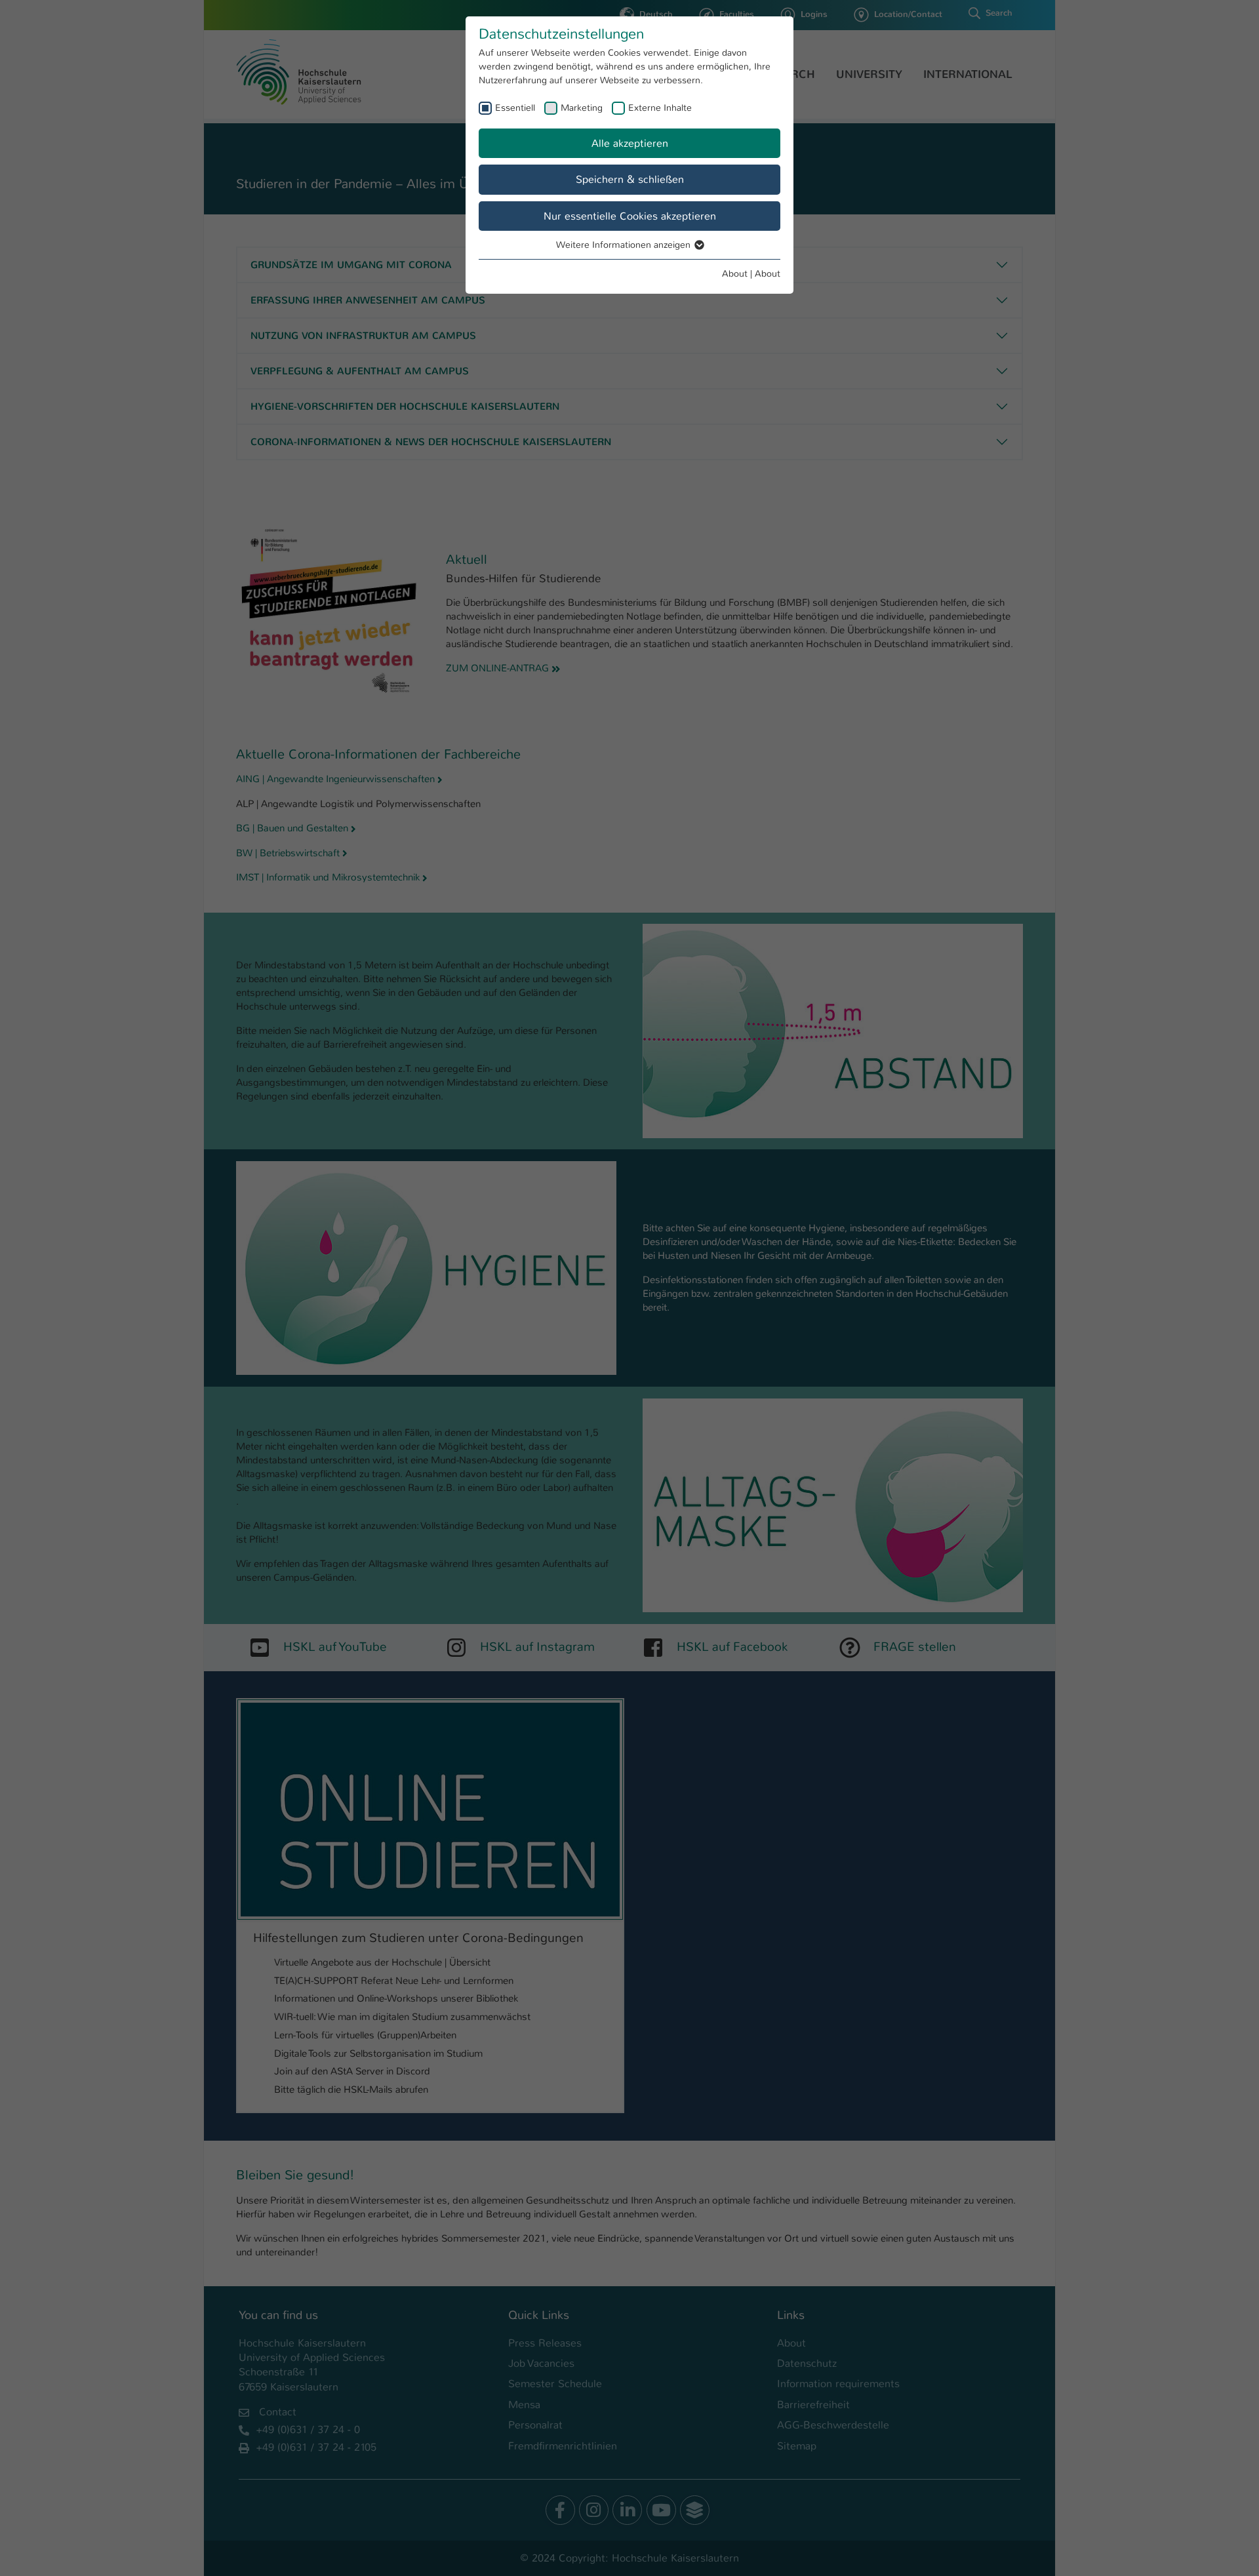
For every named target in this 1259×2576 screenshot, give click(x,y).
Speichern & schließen (630, 179)
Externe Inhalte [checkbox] (660, 108)
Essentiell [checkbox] (515, 108)
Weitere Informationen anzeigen (625, 245)
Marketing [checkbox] (582, 108)
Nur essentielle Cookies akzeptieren (630, 216)
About (735, 273)
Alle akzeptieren (630, 143)
